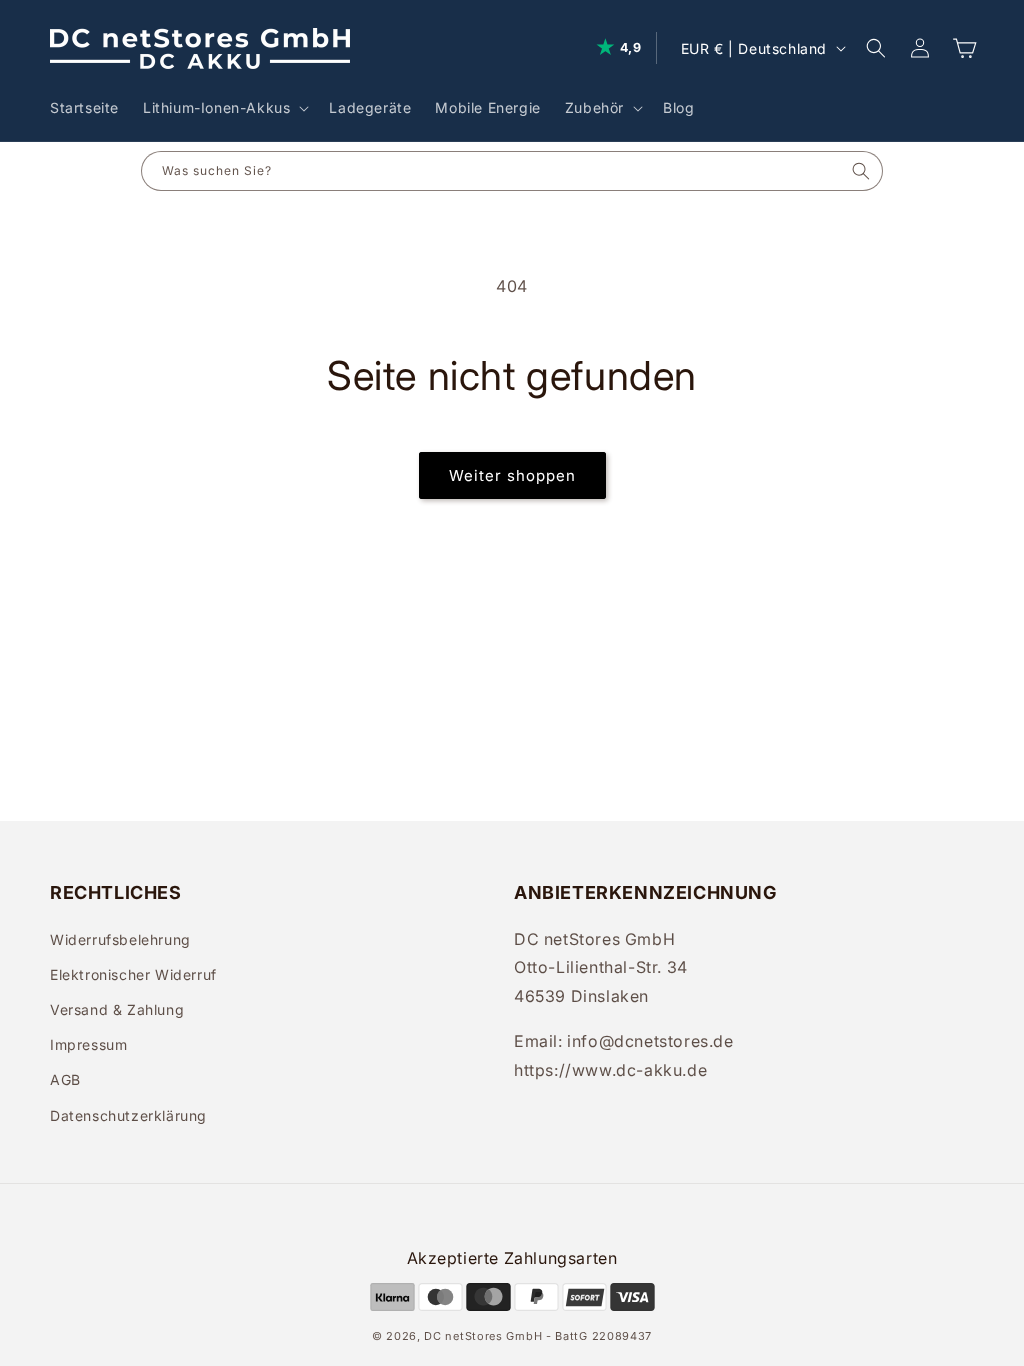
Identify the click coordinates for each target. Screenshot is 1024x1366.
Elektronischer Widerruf (133, 974)
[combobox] (491, 171)
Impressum (88, 1044)
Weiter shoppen (512, 475)
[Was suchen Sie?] (861, 171)
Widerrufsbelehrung (120, 939)
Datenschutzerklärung (128, 1115)
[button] (224, 108)
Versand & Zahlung (117, 1009)
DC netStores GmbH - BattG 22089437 (538, 1336)
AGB (65, 1079)
